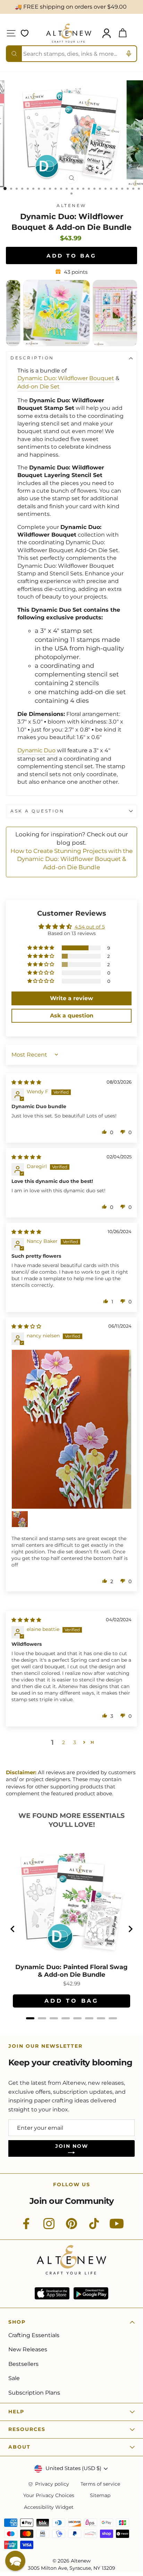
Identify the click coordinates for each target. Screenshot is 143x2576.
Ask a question (37, 811)
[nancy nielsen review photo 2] (20, 1519)
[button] (41, 948)
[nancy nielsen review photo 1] (71, 1429)
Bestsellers (23, 2364)
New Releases (28, 2349)
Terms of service (100, 2484)
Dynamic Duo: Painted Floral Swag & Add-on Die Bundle (71, 1971)
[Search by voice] (129, 54)
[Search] (14, 54)
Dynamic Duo (36, 750)
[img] (26, 1082)
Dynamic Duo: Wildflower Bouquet (66, 378)
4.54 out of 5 (90, 927)
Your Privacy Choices (49, 2496)
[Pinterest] (71, 2227)
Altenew (71, 206)
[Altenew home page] (69, 33)
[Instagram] (49, 2227)
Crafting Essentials (34, 2335)
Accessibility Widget (49, 2507)
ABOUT (19, 2447)
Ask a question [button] (72, 1016)
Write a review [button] (71, 998)
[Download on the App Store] (52, 2293)
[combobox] (71, 54)
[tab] (30, 2018)
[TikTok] (94, 2227)
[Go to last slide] (13, 1929)
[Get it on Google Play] (91, 2293)
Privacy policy (52, 2484)
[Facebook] (26, 2227)
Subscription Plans (34, 2393)
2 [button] (64, 1742)
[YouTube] (117, 2227)
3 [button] (75, 1742)
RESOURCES (27, 2429)
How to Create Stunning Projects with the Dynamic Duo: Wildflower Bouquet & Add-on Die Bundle (71, 859)
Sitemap (100, 2496)
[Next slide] (130, 1929)
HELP (16, 2412)
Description (32, 358)
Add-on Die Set (39, 387)
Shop (17, 2322)
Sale (14, 2378)
